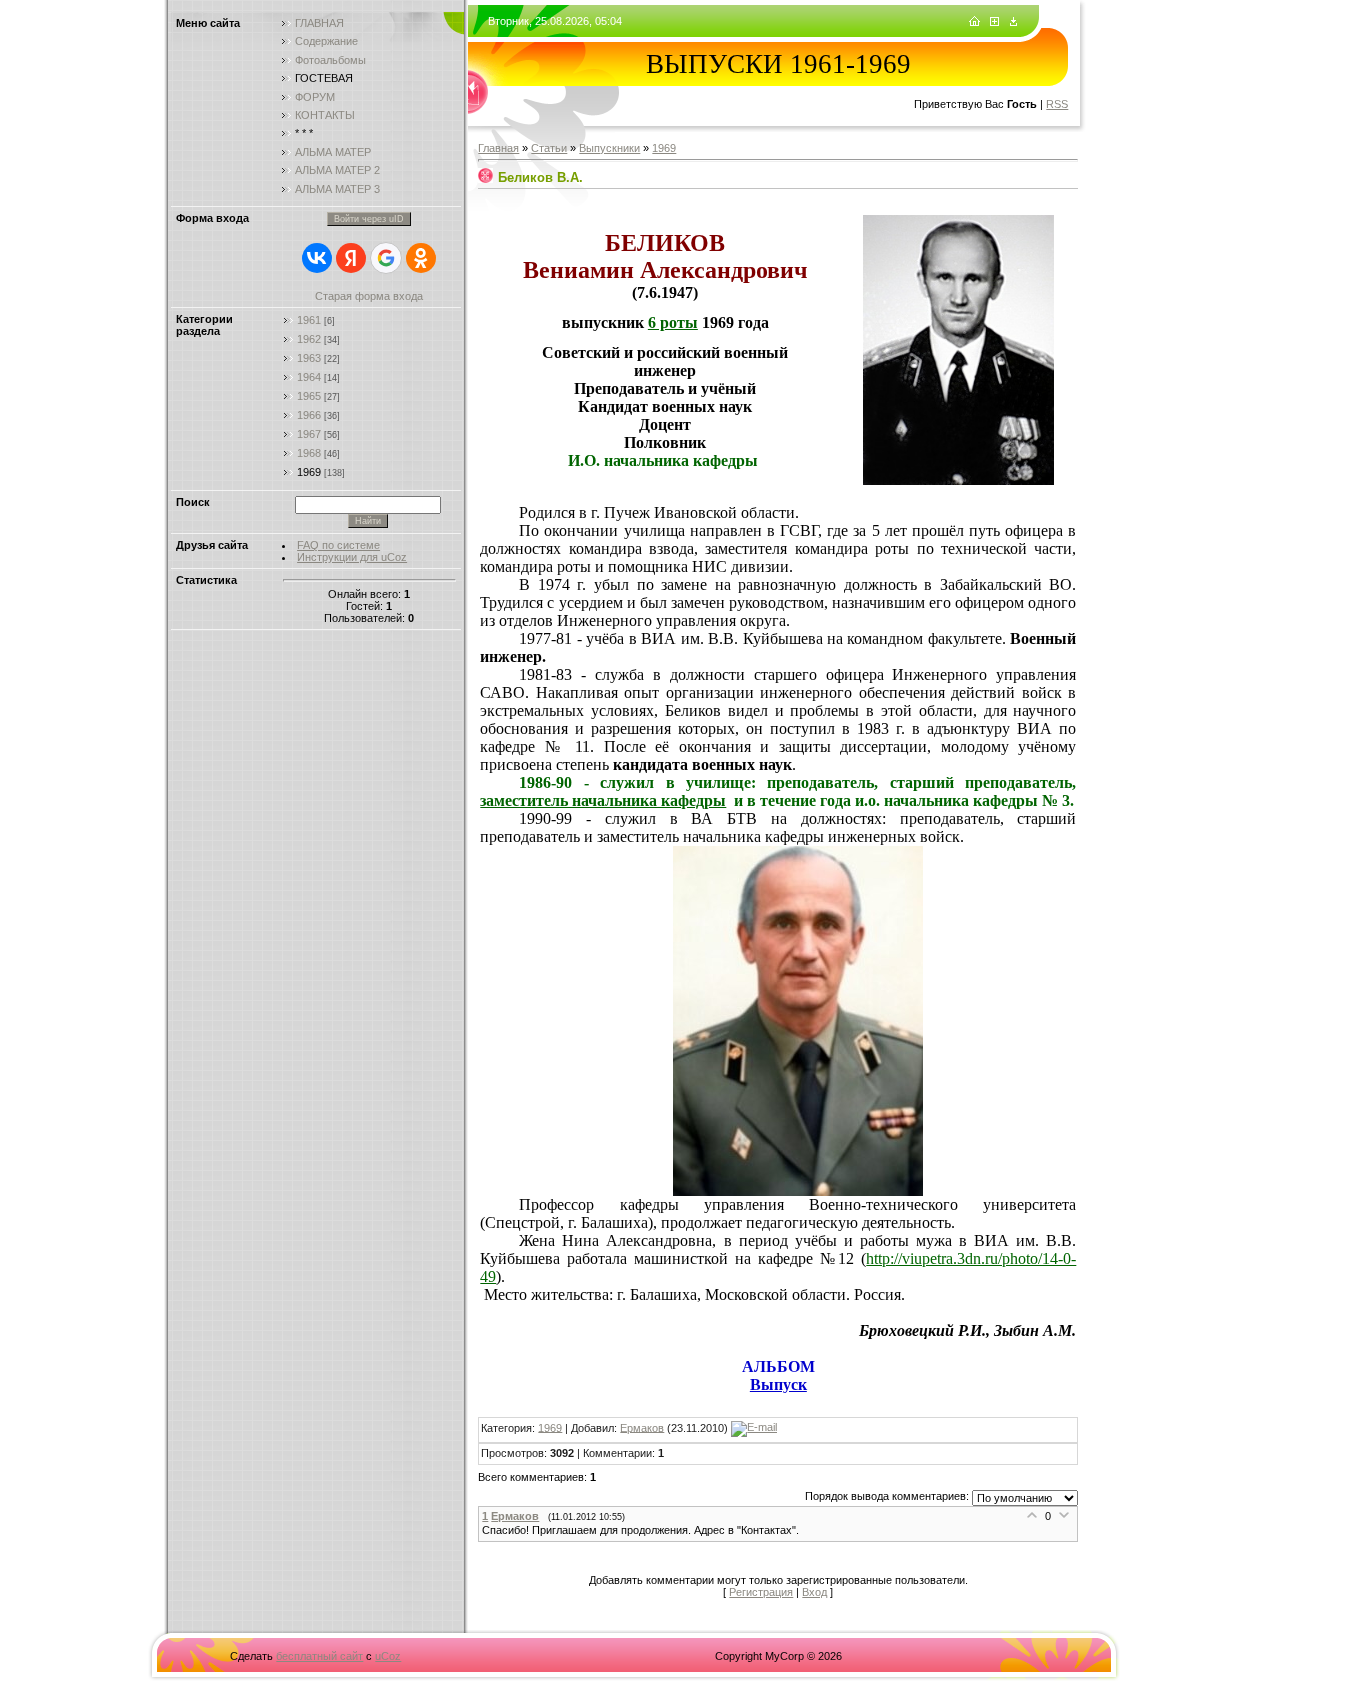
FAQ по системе (338, 545)
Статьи (549, 148)
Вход (814, 1592)
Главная (498, 148)
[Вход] (1013, 22)
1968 (309, 453)
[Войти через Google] (386, 258)
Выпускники (609, 148)
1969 (309, 472)
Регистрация (761, 1592)
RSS (1057, 104)
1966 (309, 415)
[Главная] (974, 22)
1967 (309, 434)
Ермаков (642, 1427)
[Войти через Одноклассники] (421, 258)
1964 (309, 377)
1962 (309, 339)
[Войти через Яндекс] (351, 258)
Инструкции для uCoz (352, 557)
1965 (309, 396)
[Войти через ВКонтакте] (317, 258)
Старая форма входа (369, 296)
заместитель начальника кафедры (603, 800)
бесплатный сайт (319, 1656)
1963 (309, 358)
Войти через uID (369, 219)
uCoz (388, 1656)
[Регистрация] (994, 22)
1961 (309, 320)
